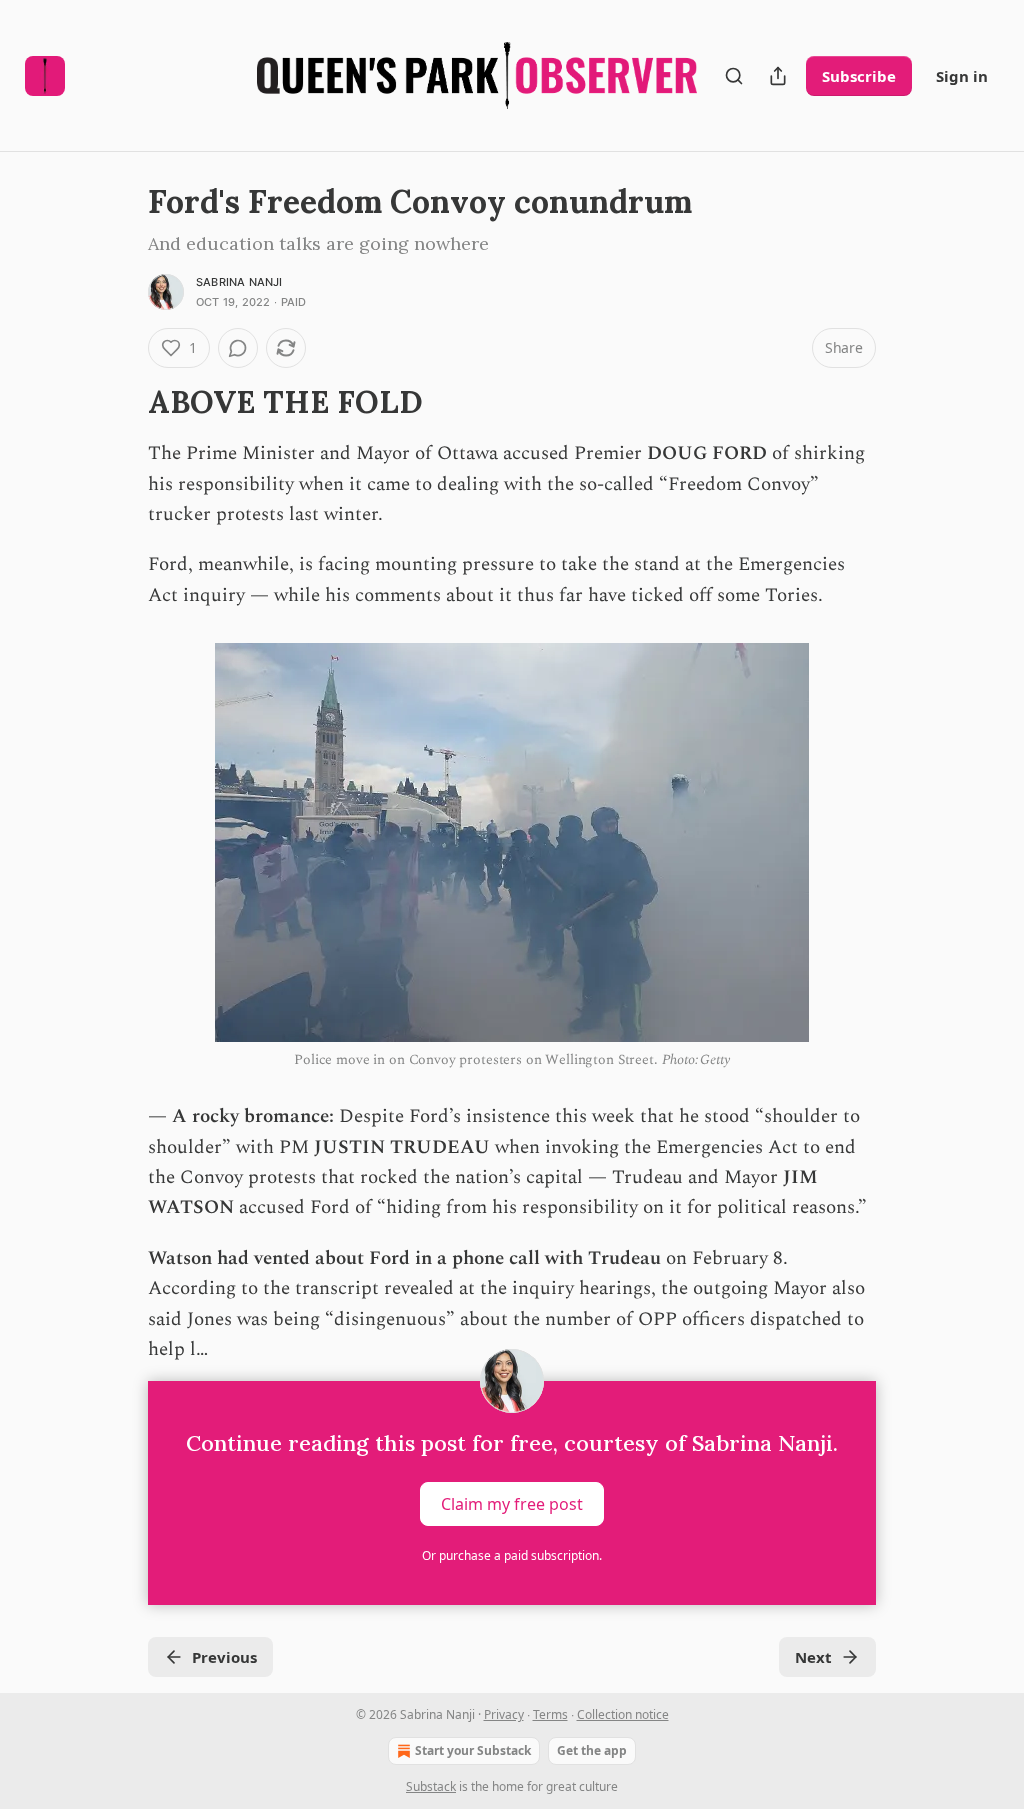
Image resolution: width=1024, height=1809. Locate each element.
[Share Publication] (778, 76)
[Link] (120, 402)
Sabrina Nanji (239, 282)
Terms (550, 1714)
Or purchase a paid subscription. (512, 1555)
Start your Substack (473, 1750)
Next (813, 1657)
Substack (431, 1786)
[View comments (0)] (238, 348)
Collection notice (623, 1714)
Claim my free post (512, 1504)
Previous (224, 1657)
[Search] (734, 76)
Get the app (592, 1750)
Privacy (504, 1714)
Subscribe (859, 76)
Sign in (962, 76)
